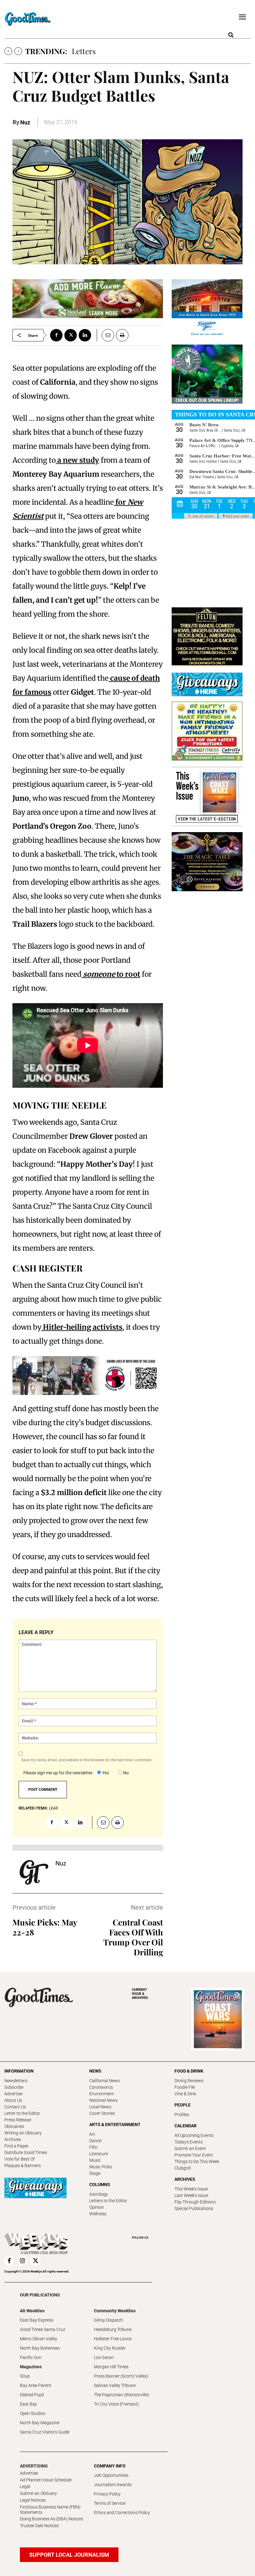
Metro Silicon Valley (39, 2339)
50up (25, 2376)
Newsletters (16, 2081)
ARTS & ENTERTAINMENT (115, 2124)
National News (103, 2100)
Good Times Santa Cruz (43, 2329)
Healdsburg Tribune (113, 2329)
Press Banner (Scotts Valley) (121, 2376)
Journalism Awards (113, 2485)
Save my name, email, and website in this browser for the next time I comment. (87, 1760)
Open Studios (33, 2413)
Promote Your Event (194, 2155)
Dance (95, 2141)
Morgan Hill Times (111, 2367)
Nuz (25, 122)
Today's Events (189, 2142)
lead (54, 1808)
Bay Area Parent (36, 2385)
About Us (13, 2100)
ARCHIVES (140, 1994)
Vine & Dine (185, 2094)
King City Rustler (110, 2348)
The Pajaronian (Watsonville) (122, 2395)
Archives (13, 2139)
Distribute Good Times (26, 2152)
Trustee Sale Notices (39, 2526)
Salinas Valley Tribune (115, 2385)
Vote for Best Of (20, 2159)
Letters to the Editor (108, 2201)
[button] (231, 35)
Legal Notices (33, 2500)
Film (93, 2147)
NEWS (95, 2071)
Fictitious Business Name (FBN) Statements (50, 2510)
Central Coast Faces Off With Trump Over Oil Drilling (133, 1937)
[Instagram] (22, 2261)
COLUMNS (100, 2185)
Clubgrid (183, 2168)
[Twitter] (71, 335)
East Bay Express (37, 2320)
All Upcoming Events (194, 2135)
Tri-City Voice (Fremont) (116, 2404)
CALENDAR (185, 2126)
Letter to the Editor (22, 2113)
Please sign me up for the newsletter (58, 1773)
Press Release (18, 2120)
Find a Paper (16, 2146)
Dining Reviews (189, 2081)
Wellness (98, 2214)
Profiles (182, 2115)
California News (104, 2081)
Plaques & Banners (23, 2166)
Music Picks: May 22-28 (45, 1927)
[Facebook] (56, 335)
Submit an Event (190, 2148)
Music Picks (101, 2167)
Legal (25, 2486)
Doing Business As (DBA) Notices (51, 2519)
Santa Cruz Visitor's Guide (45, 2432)
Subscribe (14, 2087)
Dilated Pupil (32, 2395)
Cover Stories (102, 2113)
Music (95, 2160)
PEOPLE (183, 2105)
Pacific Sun (31, 2357)
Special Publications (194, 2208)
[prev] (8, 51)
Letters (84, 51)
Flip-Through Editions (195, 2202)
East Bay (28, 2404)
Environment (102, 2094)
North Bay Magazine (40, 2423)
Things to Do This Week (197, 2161)
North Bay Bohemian (40, 2348)
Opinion (97, 2207)
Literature (99, 2154)
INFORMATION (19, 2071)
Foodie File (185, 2087)
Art (92, 2134)
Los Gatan (104, 2357)
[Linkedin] (85, 335)
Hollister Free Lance (113, 2339)
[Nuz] (34, 1872)
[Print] (122, 335)
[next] (18, 51)
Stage (95, 2173)
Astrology (99, 2194)
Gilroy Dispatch (109, 2320)
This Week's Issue (191, 2189)
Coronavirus (101, 2087)
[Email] (105, 335)
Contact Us (15, 2107)
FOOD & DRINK (189, 2071)
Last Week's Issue (191, 2195)
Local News (100, 2107)
